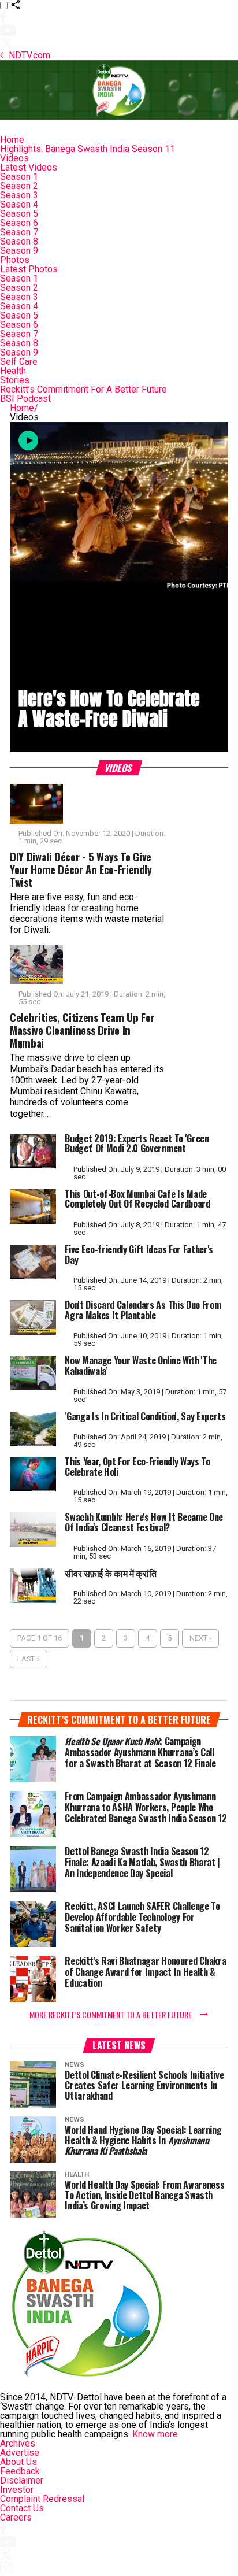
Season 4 (19, 204)
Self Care (19, 362)
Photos (15, 260)
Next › (200, 1638)
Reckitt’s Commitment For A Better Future (83, 389)
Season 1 (19, 177)
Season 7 (19, 232)
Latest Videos (29, 167)
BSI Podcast (25, 399)
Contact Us (22, 2508)
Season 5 (19, 214)
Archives (18, 2443)
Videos (14, 158)
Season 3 (19, 195)
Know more (155, 2434)
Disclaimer (22, 2480)
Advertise (20, 2453)
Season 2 (19, 186)
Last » (29, 1659)
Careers (16, 2517)
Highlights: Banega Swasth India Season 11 (88, 149)
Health (13, 371)
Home (12, 140)
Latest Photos (29, 269)
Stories (15, 380)
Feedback (20, 2471)
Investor (17, 2490)
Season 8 (19, 241)
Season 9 (19, 251)
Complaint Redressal (42, 2499)
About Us (18, 2462)
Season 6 (19, 223)
